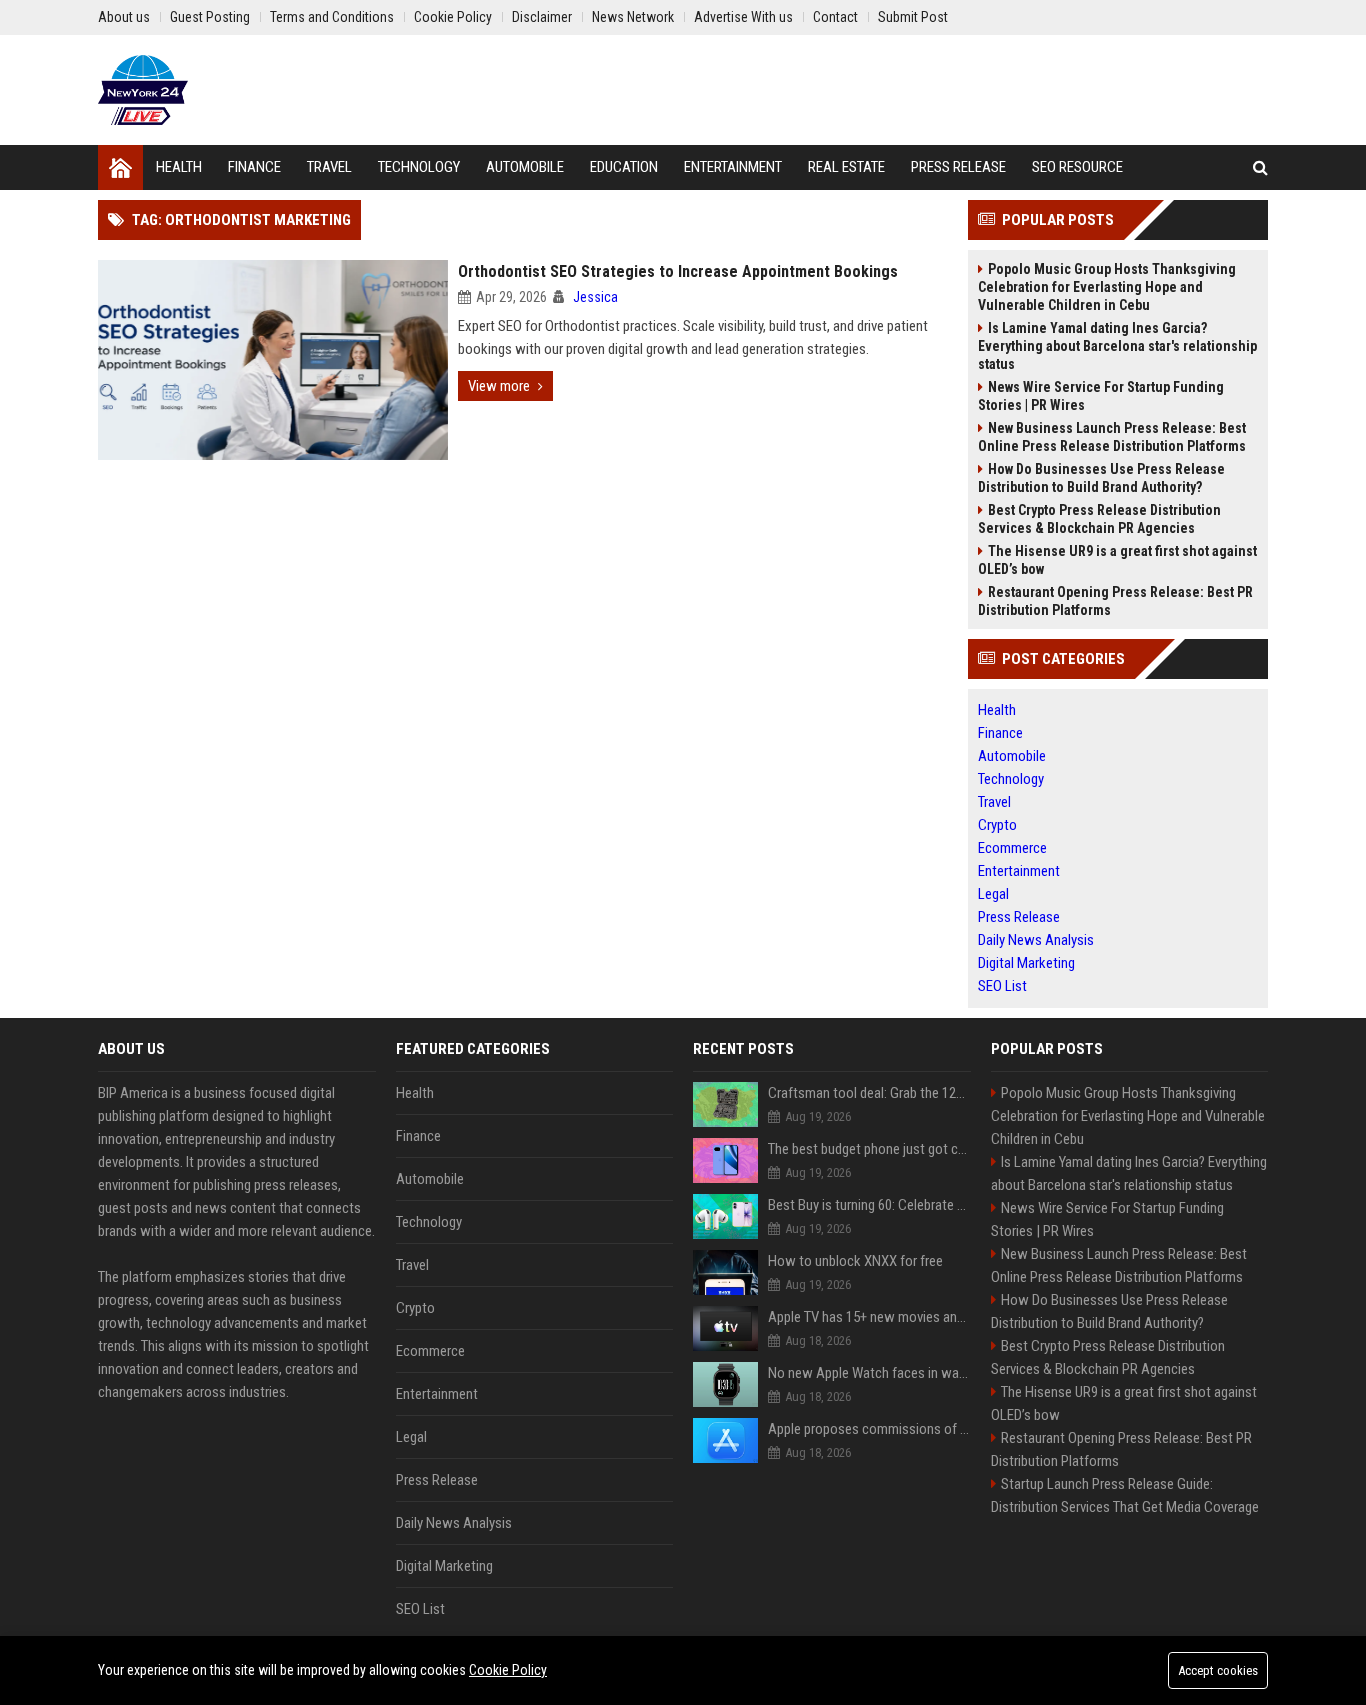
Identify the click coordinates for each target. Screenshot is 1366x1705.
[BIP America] (143, 90)
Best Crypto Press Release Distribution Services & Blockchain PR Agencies (1099, 519)
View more (499, 386)
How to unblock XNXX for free (855, 1261)
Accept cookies (1218, 1670)
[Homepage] (120, 167)
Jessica (595, 297)
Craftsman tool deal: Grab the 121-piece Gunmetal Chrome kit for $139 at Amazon (869, 1093)
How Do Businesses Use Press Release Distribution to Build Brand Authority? (1101, 478)
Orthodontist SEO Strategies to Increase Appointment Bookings (678, 271)
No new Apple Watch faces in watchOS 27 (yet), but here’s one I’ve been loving (869, 1373)
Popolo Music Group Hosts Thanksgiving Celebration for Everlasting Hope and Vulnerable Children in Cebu (1107, 287)
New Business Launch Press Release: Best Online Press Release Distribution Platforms (1112, 437)
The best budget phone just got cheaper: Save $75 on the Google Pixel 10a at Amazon (869, 1149)
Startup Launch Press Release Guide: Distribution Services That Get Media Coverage (1125, 1495)
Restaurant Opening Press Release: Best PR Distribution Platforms (1115, 601)
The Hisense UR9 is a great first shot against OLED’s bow (1117, 560)
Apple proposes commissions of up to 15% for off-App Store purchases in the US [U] (869, 1429)
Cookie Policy (508, 1670)
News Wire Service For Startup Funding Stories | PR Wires (1101, 396)
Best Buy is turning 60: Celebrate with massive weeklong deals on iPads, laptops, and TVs (869, 1205)
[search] (1260, 167)
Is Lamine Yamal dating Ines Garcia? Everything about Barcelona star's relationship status (1117, 346)
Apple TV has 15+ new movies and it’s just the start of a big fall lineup (869, 1317)
